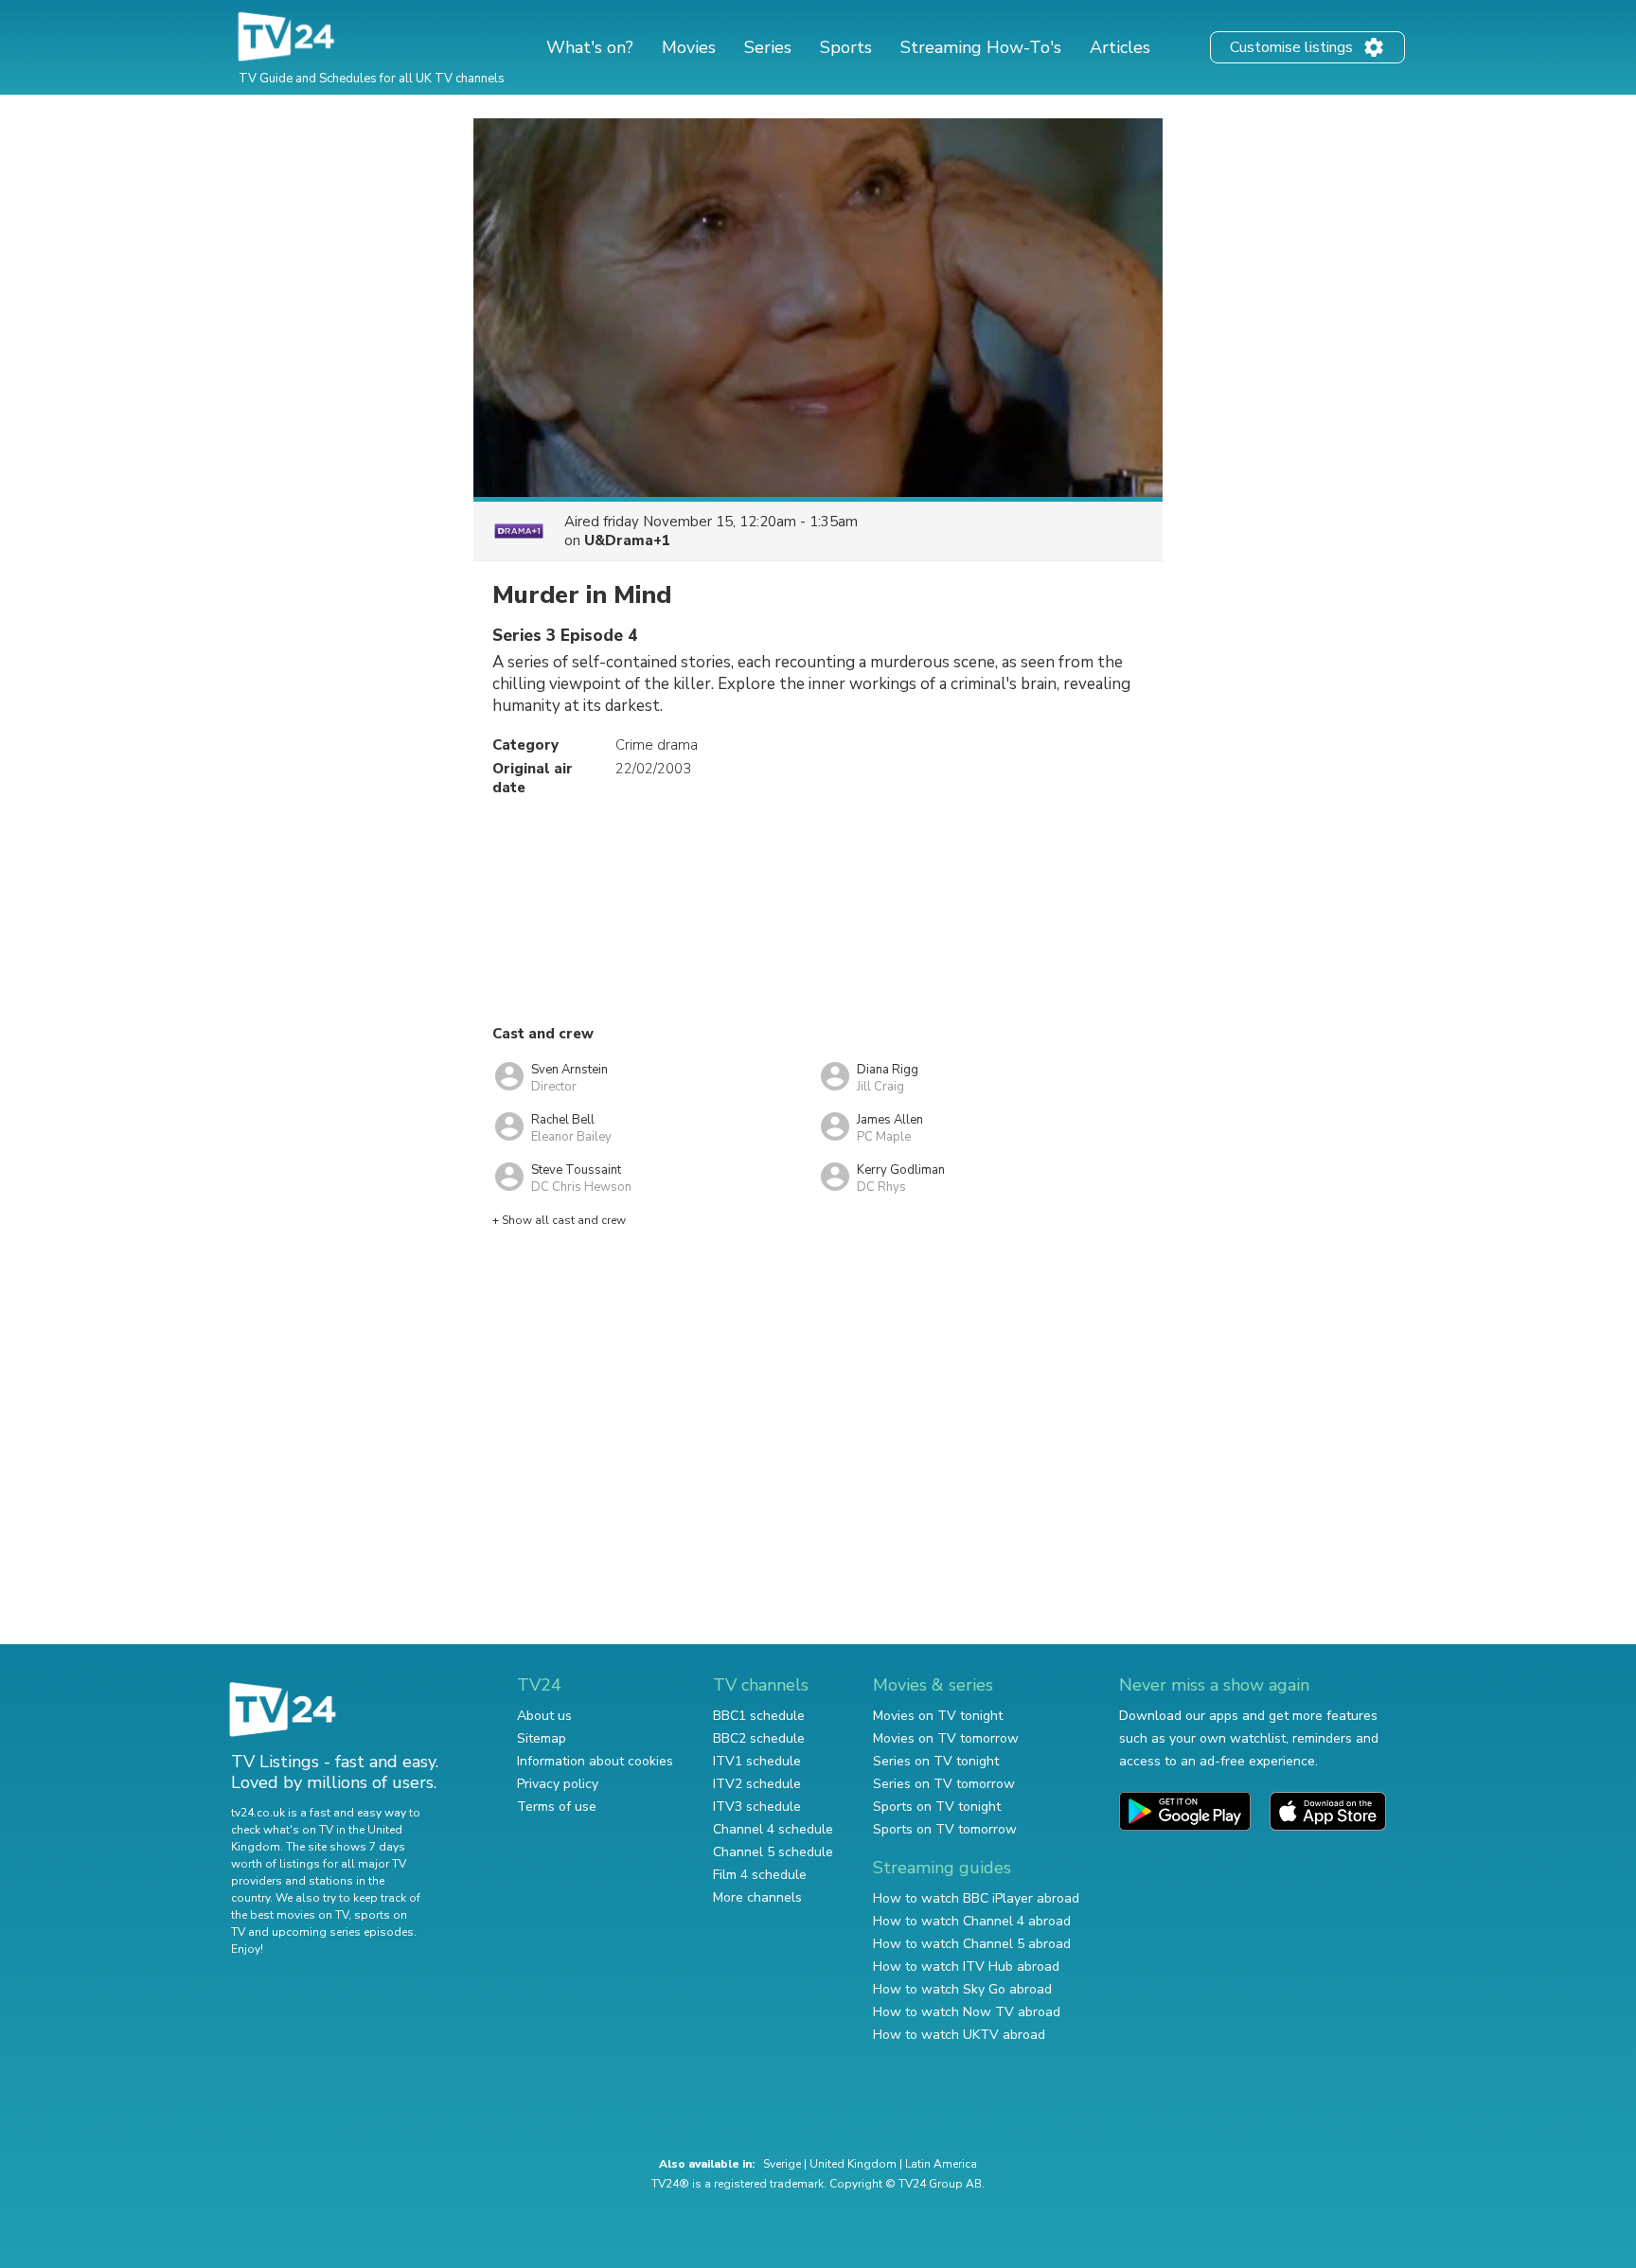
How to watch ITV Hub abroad (966, 1967)
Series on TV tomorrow (944, 1784)
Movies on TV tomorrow (946, 1738)
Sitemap (542, 1738)
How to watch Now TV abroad (967, 2012)
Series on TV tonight (936, 1761)
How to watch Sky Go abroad (962, 1989)
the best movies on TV (290, 1915)
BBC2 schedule (759, 1738)
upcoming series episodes (343, 1932)
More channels (757, 1897)
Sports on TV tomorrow (945, 1829)
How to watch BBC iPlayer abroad (976, 1898)
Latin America (941, 2164)
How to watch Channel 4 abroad (972, 1921)
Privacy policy (558, 1784)
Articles (1120, 47)
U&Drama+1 (627, 540)
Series (768, 47)
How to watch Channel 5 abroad (972, 1944)
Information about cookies (595, 1761)
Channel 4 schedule (773, 1829)
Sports (846, 47)
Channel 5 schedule (773, 1852)
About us (544, 1716)
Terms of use (557, 1807)
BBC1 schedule (759, 1716)
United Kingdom (853, 2164)
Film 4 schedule (760, 1875)
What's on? (590, 47)
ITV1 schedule (757, 1761)
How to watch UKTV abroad (959, 2035)
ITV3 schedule (757, 1807)
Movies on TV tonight (938, 1716)
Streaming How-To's (981, 47)
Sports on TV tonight (937, 1807)
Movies (689, 47)
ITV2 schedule (757, 1784)
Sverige (782, 2164)
